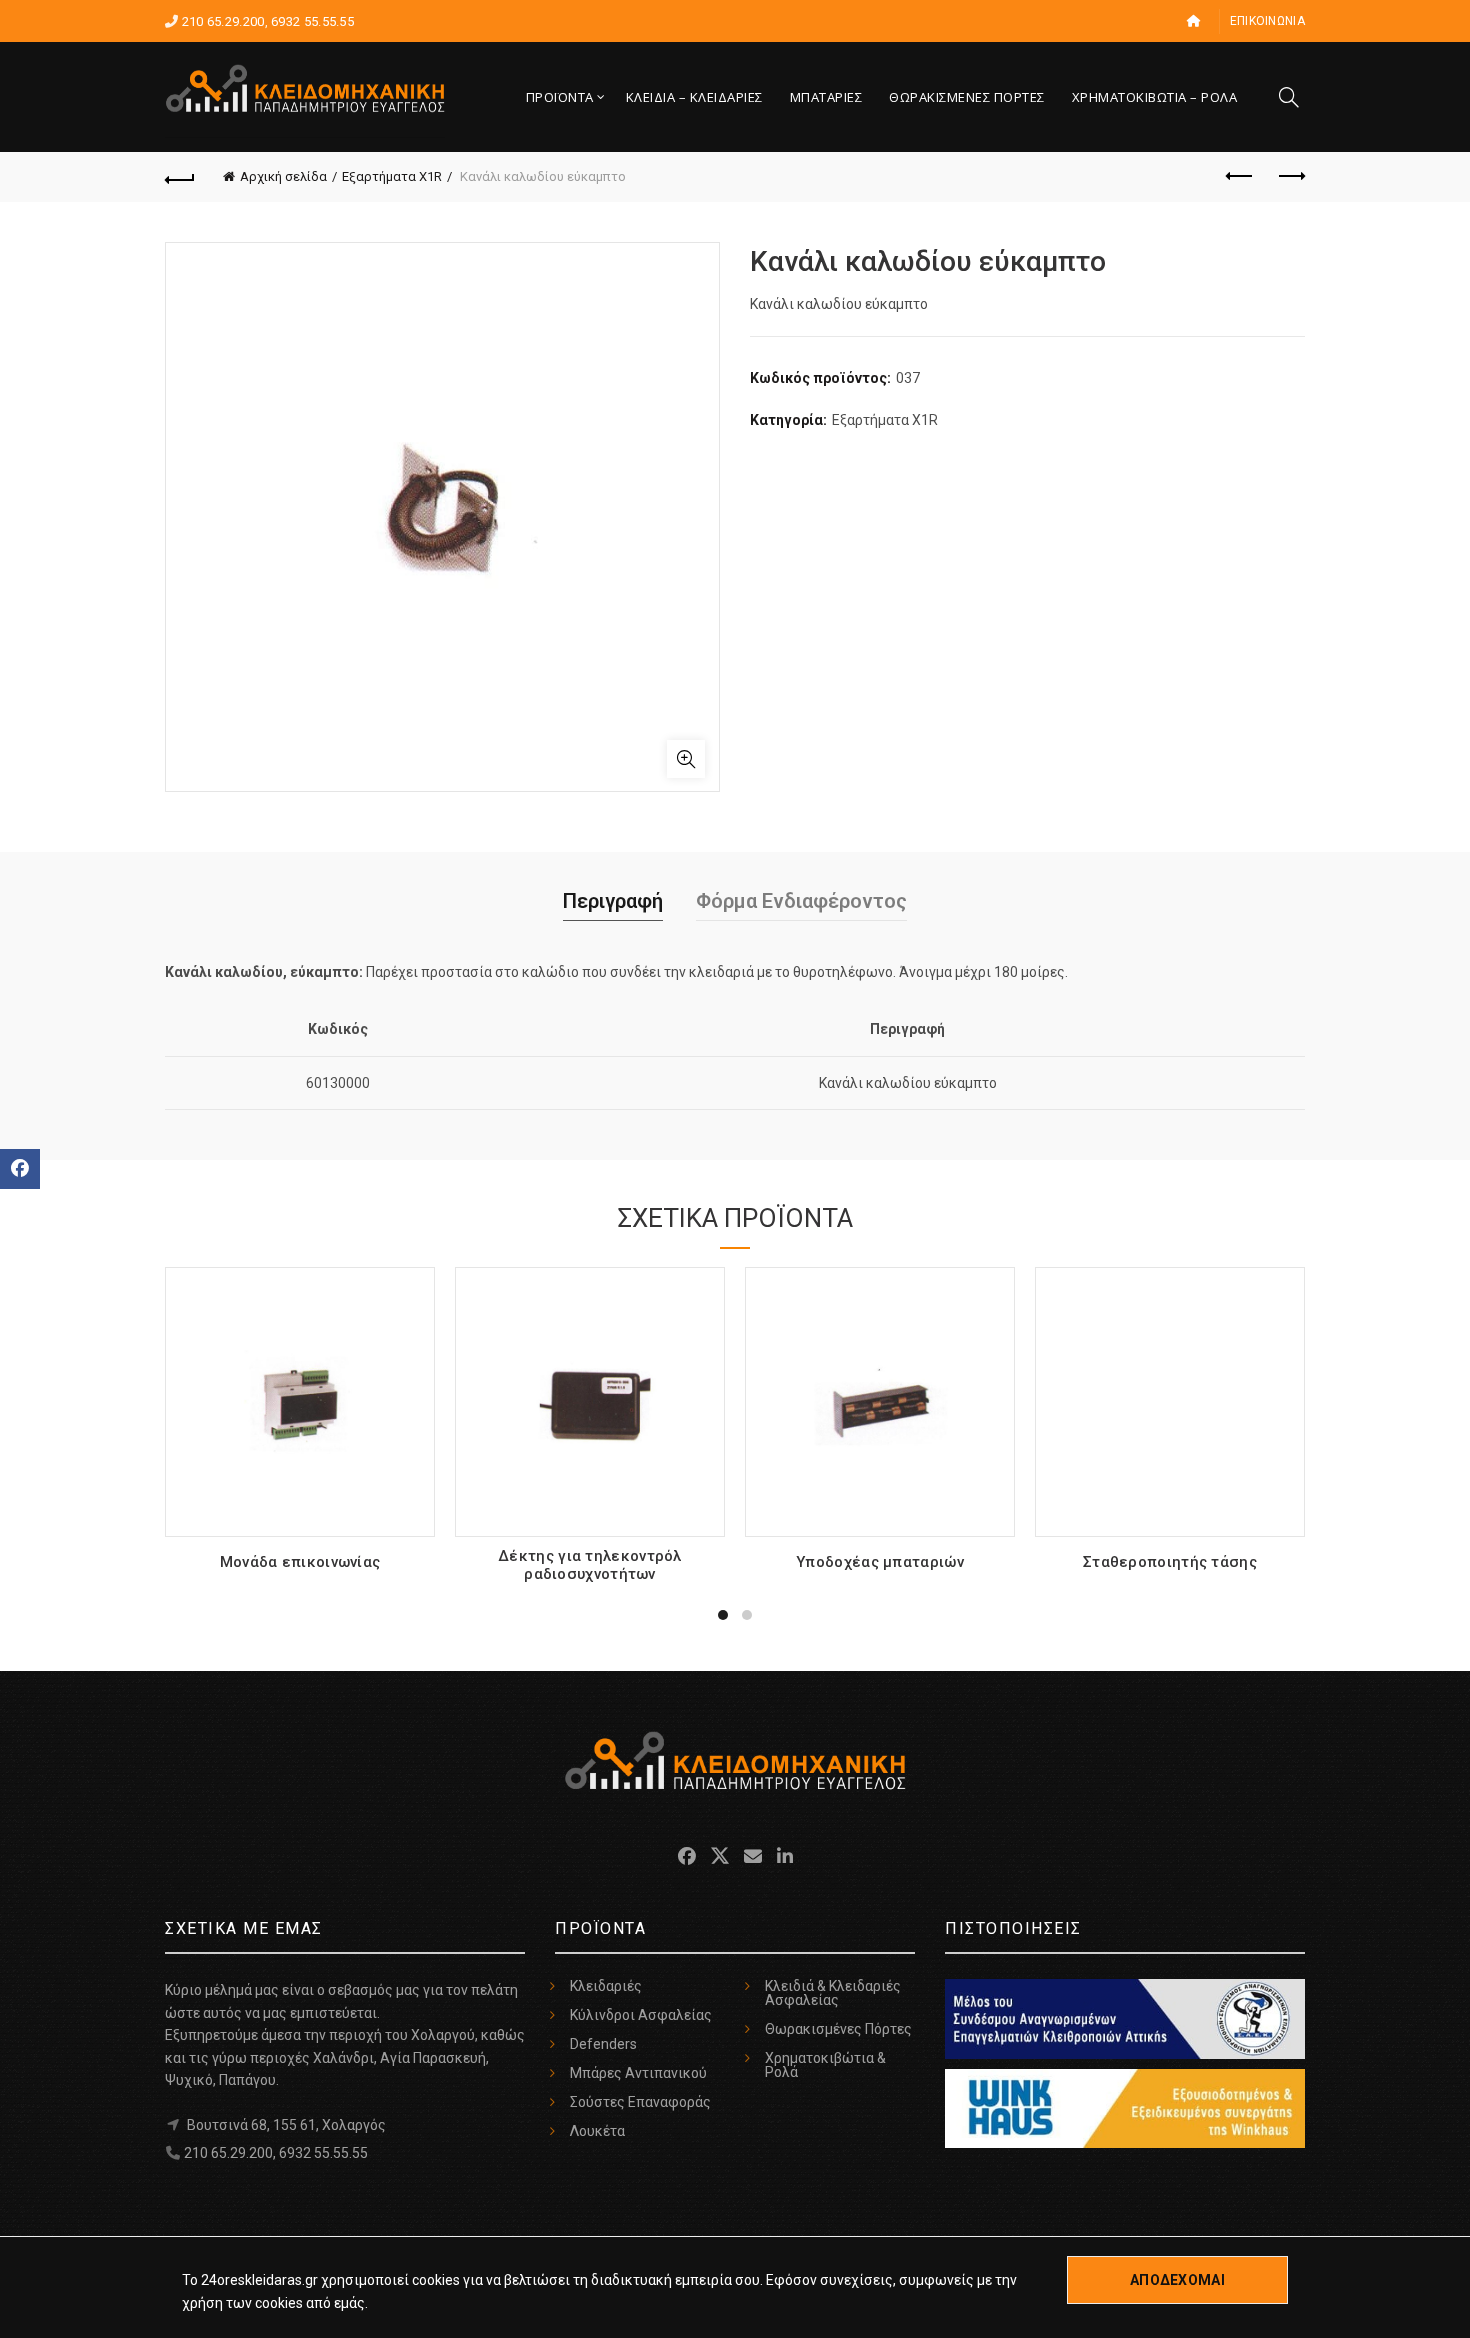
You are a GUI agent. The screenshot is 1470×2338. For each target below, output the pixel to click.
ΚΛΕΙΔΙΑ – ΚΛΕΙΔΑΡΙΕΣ (694, 97)
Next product (1290, 177)
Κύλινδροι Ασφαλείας (641, 2015)
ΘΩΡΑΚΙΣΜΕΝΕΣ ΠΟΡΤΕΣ (967, 97)
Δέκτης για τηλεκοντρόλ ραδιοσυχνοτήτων (590, 1565)
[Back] (180, 177)
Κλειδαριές (606, 1986)
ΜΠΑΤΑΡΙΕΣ (826, 97)
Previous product (1240, 177)
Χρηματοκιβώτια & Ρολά (825, 2065)
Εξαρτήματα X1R (392, 176)
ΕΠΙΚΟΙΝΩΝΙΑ (1267, 21)
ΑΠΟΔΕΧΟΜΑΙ (1177, 2280)
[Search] (1289, 97)
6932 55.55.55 (312, 21)
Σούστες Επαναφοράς (640, 2102)
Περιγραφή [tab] (613, 901)
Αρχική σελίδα (283, 176)
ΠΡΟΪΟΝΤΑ (560, 97)
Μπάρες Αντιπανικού (638, 2073)
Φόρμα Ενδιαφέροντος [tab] (801, 901)
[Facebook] (20, 1169)
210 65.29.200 (223, 21)
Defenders (603, 2044)
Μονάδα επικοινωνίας (300, 1562)
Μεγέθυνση (686, 759)
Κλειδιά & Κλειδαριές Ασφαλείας (833, 1993)
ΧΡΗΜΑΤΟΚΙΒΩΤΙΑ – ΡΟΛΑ (1155, 97)
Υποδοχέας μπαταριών (880, 1562)
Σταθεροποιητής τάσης (1170, 1562)
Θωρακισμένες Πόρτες (838, 2029)
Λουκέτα (597, 2131)
